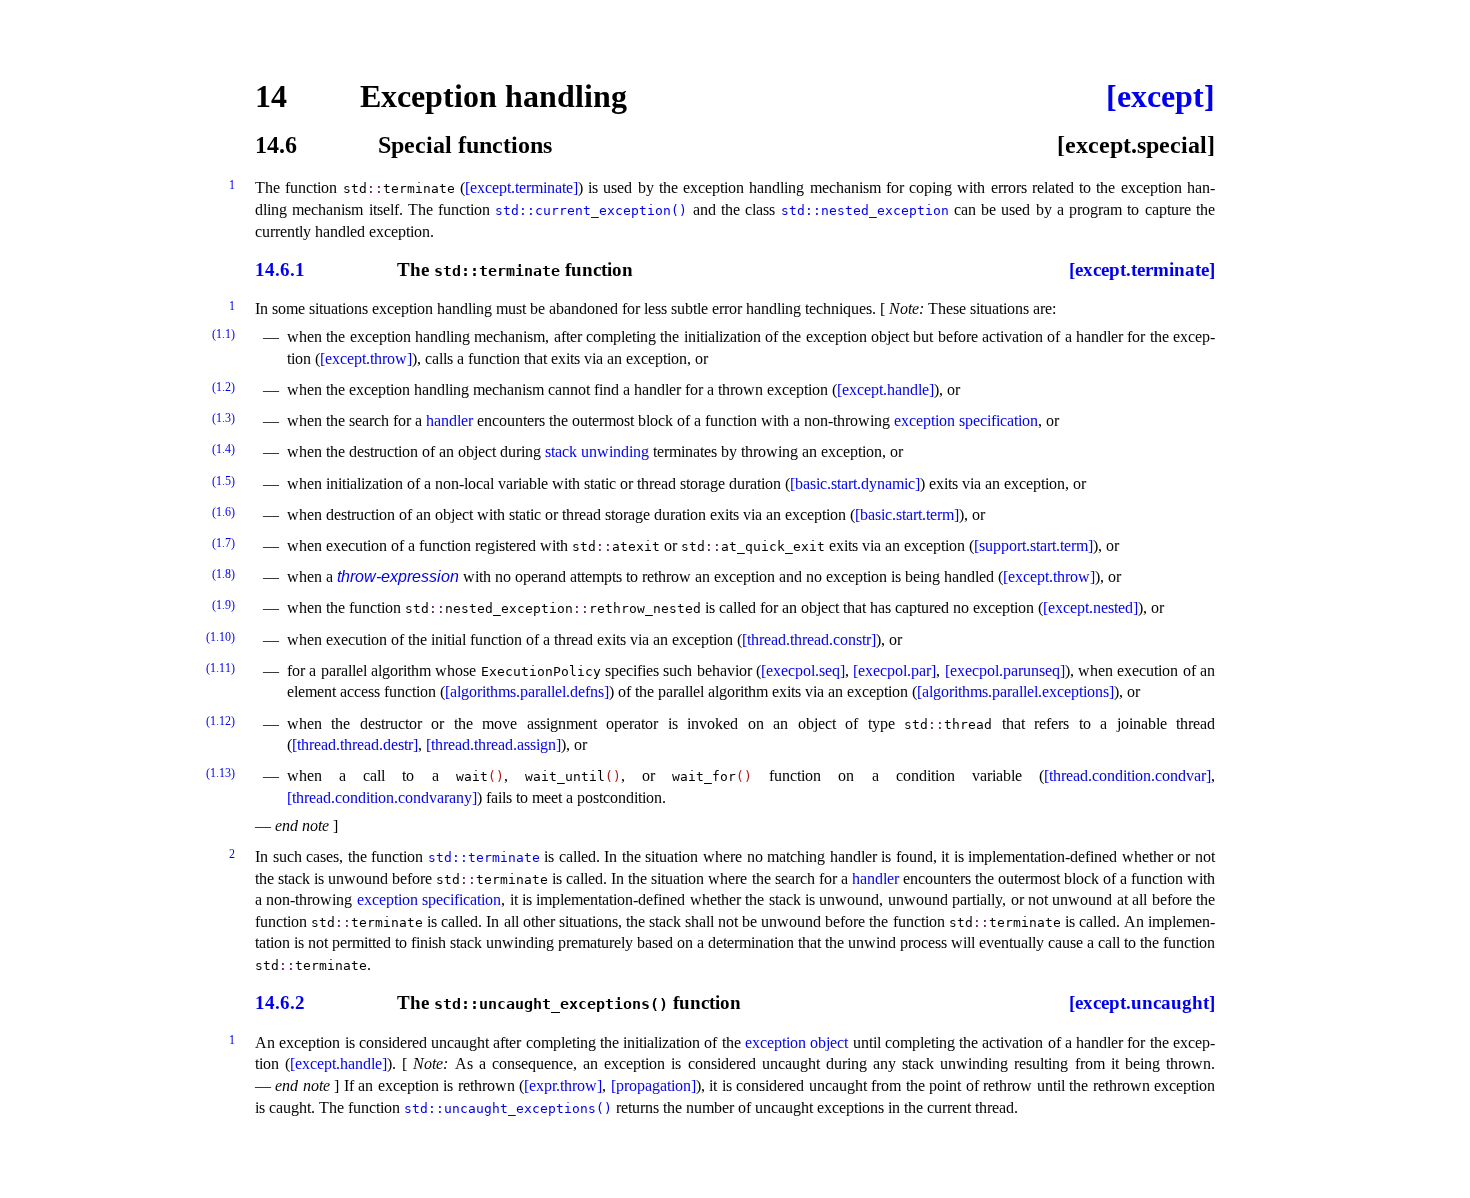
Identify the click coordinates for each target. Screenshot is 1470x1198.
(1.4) (223, 449)
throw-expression (398, 576)
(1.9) (223, 605)
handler (449, 420)
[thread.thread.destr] (355, 744)
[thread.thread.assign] (493, 744)
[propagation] (653, 1085)
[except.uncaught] (1142, 1003)
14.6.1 (280, 270)
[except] (1160, 96)
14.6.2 (280, 1003)
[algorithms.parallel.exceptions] (1015, 691)
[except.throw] (366, 358)
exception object (796, 1042)
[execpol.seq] (803, 670)
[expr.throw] (563, 1085)
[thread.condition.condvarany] (382, 797)
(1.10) (220, 637)
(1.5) (223, 481)
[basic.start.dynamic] (855, 483)
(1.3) (223, 418)
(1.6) (223, 512)
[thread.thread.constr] (809, 639)
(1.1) (223, 334)
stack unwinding (597, 451)
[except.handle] (885, 389)
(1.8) (223, 574)
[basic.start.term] (907, 514)
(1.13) (220, 773)
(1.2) (223, 387)
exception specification (966, 420)
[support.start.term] (1033, 545)
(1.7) (223, 543)
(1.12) (220, 721)
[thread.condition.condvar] (1127, 775)
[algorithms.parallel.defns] (527, 691)
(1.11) (220, 668)
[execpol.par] (894, 670)
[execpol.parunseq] (1005, 670)
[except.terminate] (521, 187)
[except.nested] (1090, 607)
